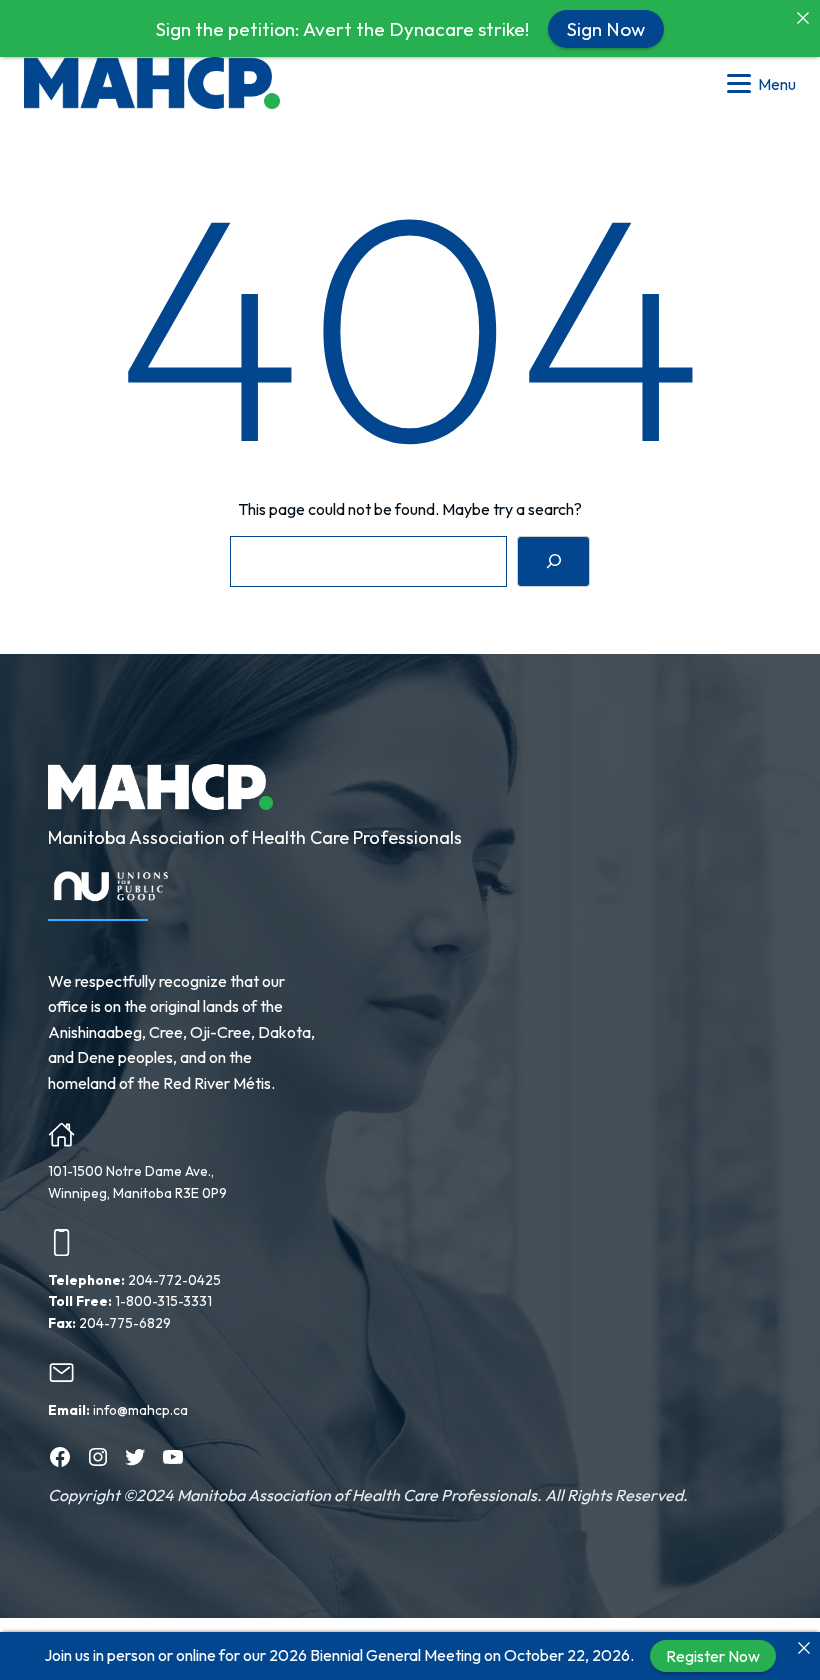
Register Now (713, 1656)
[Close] (804, 1648)
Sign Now (606, 28)
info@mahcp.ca (140, 1410)
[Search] (553, 561)
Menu (777, 84)
